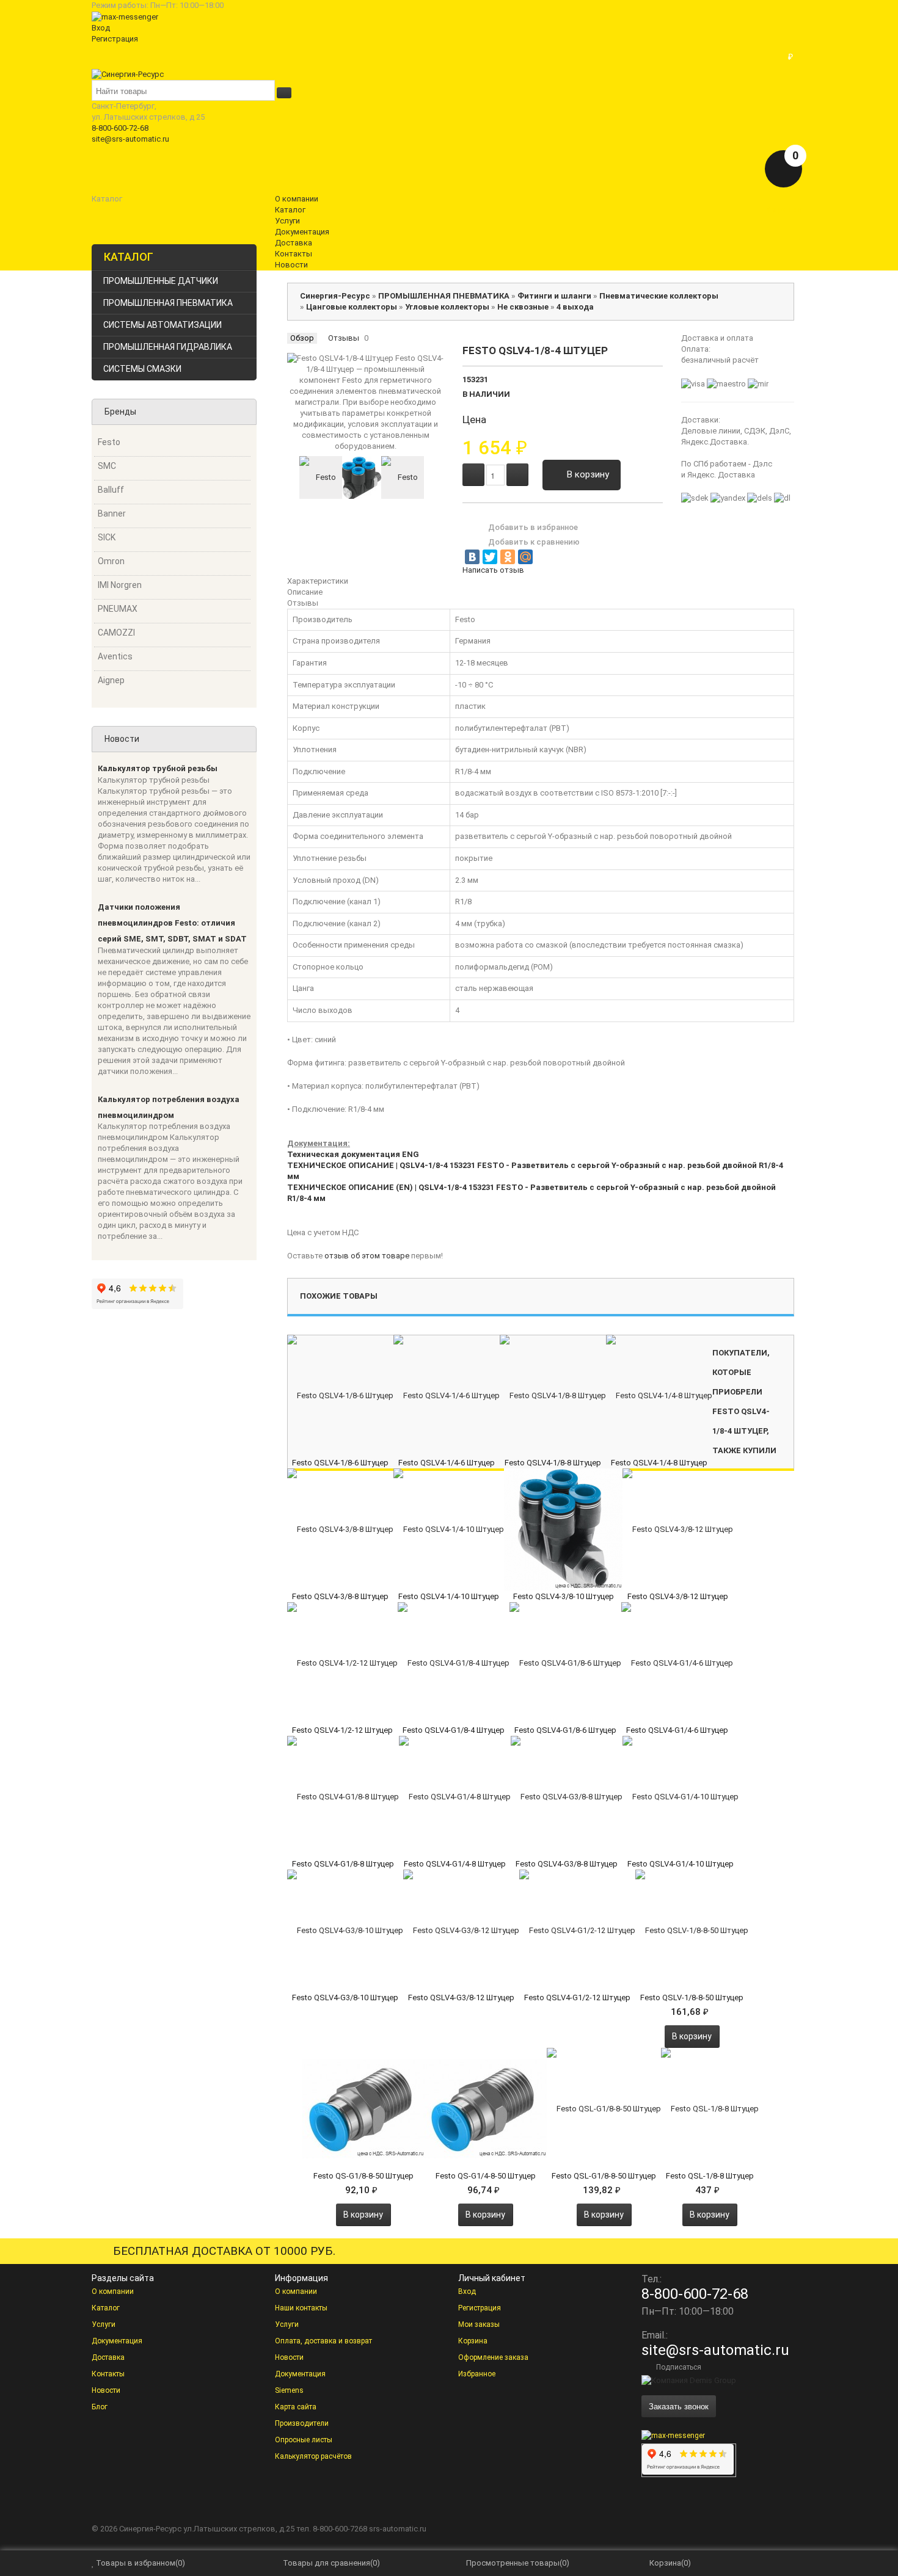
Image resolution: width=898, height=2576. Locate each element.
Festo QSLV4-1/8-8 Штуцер (553, 1463)
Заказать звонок (679, 2406)
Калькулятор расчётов (313, 2456)
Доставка (108, 2357)
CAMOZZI (116, 633)
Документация (117, 2341)
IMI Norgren (120, 585)
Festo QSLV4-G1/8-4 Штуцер (454, 1730)
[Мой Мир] (525, 557)
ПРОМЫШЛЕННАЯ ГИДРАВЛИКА (168, 347)
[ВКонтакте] (472, 557)
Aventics (115, 656)
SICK (107, 537)
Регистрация (115, 39)
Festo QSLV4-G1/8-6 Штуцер (565, 1730)
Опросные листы (304, 2440)
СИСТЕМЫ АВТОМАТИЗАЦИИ (162, 325)
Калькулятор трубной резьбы (158, 768)
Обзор (302, 338)
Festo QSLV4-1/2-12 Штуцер (342, 1730)
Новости (106, 2390)
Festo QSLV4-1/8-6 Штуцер (340, 1463)
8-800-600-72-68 (120, 128)
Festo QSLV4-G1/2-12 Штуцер (577, 1997)
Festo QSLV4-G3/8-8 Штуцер (567, 1864)
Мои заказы (479, 2324)
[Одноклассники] (508, 557)
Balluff (111, 490)
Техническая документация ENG (353, 1154)
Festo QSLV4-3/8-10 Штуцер (564, 1596)
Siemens (289, 2390)
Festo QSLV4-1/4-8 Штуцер (659, 1463)
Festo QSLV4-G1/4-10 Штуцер (681, 1864)
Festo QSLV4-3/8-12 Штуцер (678, 1596)
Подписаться (679, 2367)
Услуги (104, 2324)
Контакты (108, 2374)
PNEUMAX (118, 609)
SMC (107, 466)
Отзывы (344, 338)
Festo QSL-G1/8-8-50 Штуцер (604, 2176)
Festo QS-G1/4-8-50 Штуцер (486, 2176)
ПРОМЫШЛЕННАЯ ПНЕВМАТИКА (168, 303)
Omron (111, 561)
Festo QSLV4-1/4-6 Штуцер (447, 1463)
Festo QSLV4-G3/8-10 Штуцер (345, 1997)
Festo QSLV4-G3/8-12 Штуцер (461, 1997)
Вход (101, 28)
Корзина (473, 2341)
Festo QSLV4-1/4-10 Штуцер (449, 1596)
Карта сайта (296, 2407)
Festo (109, 442)
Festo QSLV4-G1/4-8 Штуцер (455, 1864)
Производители (302, 2423)
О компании (113, 2291)
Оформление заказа (493, 2357)
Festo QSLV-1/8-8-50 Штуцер (692, 1997)
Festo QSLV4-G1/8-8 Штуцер (343, 1864)
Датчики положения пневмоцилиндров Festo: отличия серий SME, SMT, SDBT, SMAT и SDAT (172, 923)
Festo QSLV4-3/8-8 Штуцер (340, 1596)
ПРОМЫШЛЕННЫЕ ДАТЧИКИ (161, 281)
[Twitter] (490, 557)
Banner (112, 513)
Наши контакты (301, 2308)
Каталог (106, 2308)
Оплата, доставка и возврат (323, 2341)
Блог (100, 2407)
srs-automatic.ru (398, 2529)
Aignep (111, 680)
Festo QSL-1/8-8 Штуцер (710, 2176)
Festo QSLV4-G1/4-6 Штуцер (677, 1730)
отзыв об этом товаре (367, 1256)
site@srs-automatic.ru (130, 139)
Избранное (477, 2374)
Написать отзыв (493, 570)
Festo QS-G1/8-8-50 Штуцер (363, 2176)
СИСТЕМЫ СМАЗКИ (142, 369)
